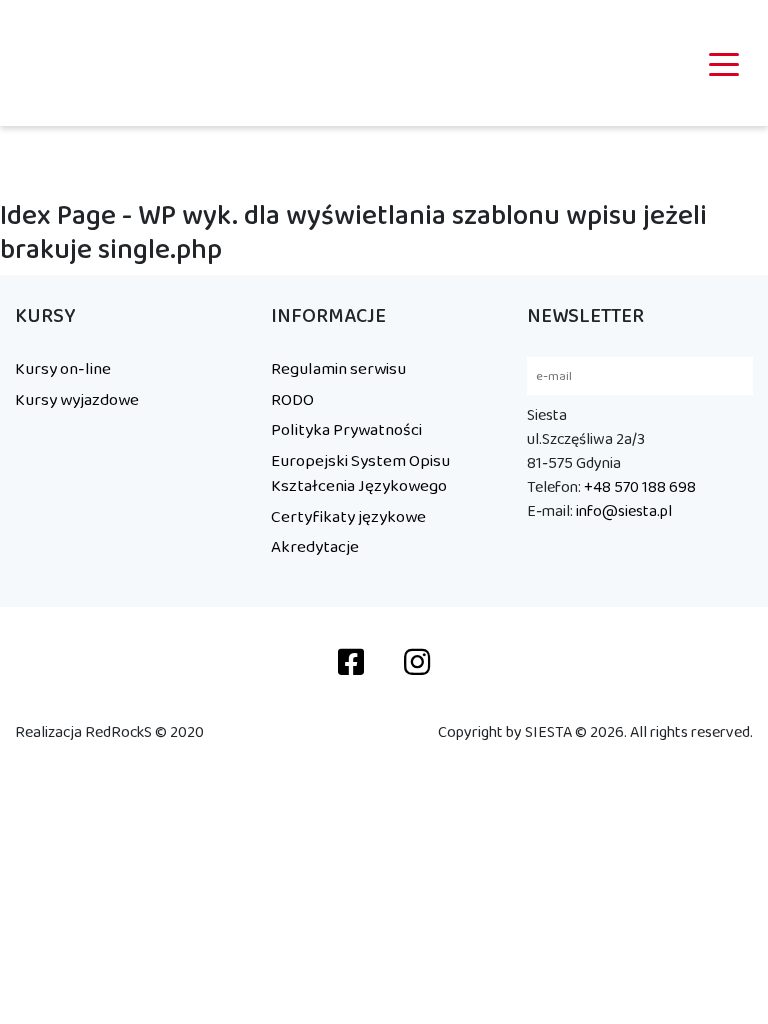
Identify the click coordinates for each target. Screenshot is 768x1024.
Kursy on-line (63, 369)
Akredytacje (315, 547)
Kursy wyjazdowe (77, 400)
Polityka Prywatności (346, 430)
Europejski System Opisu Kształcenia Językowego (360, 474)
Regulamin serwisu (338, 369)
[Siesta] (66, 63)
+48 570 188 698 (640, 487)
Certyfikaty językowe (348, 517)
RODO (292, 400)
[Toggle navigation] (724, 63)
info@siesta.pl (624, 511)
